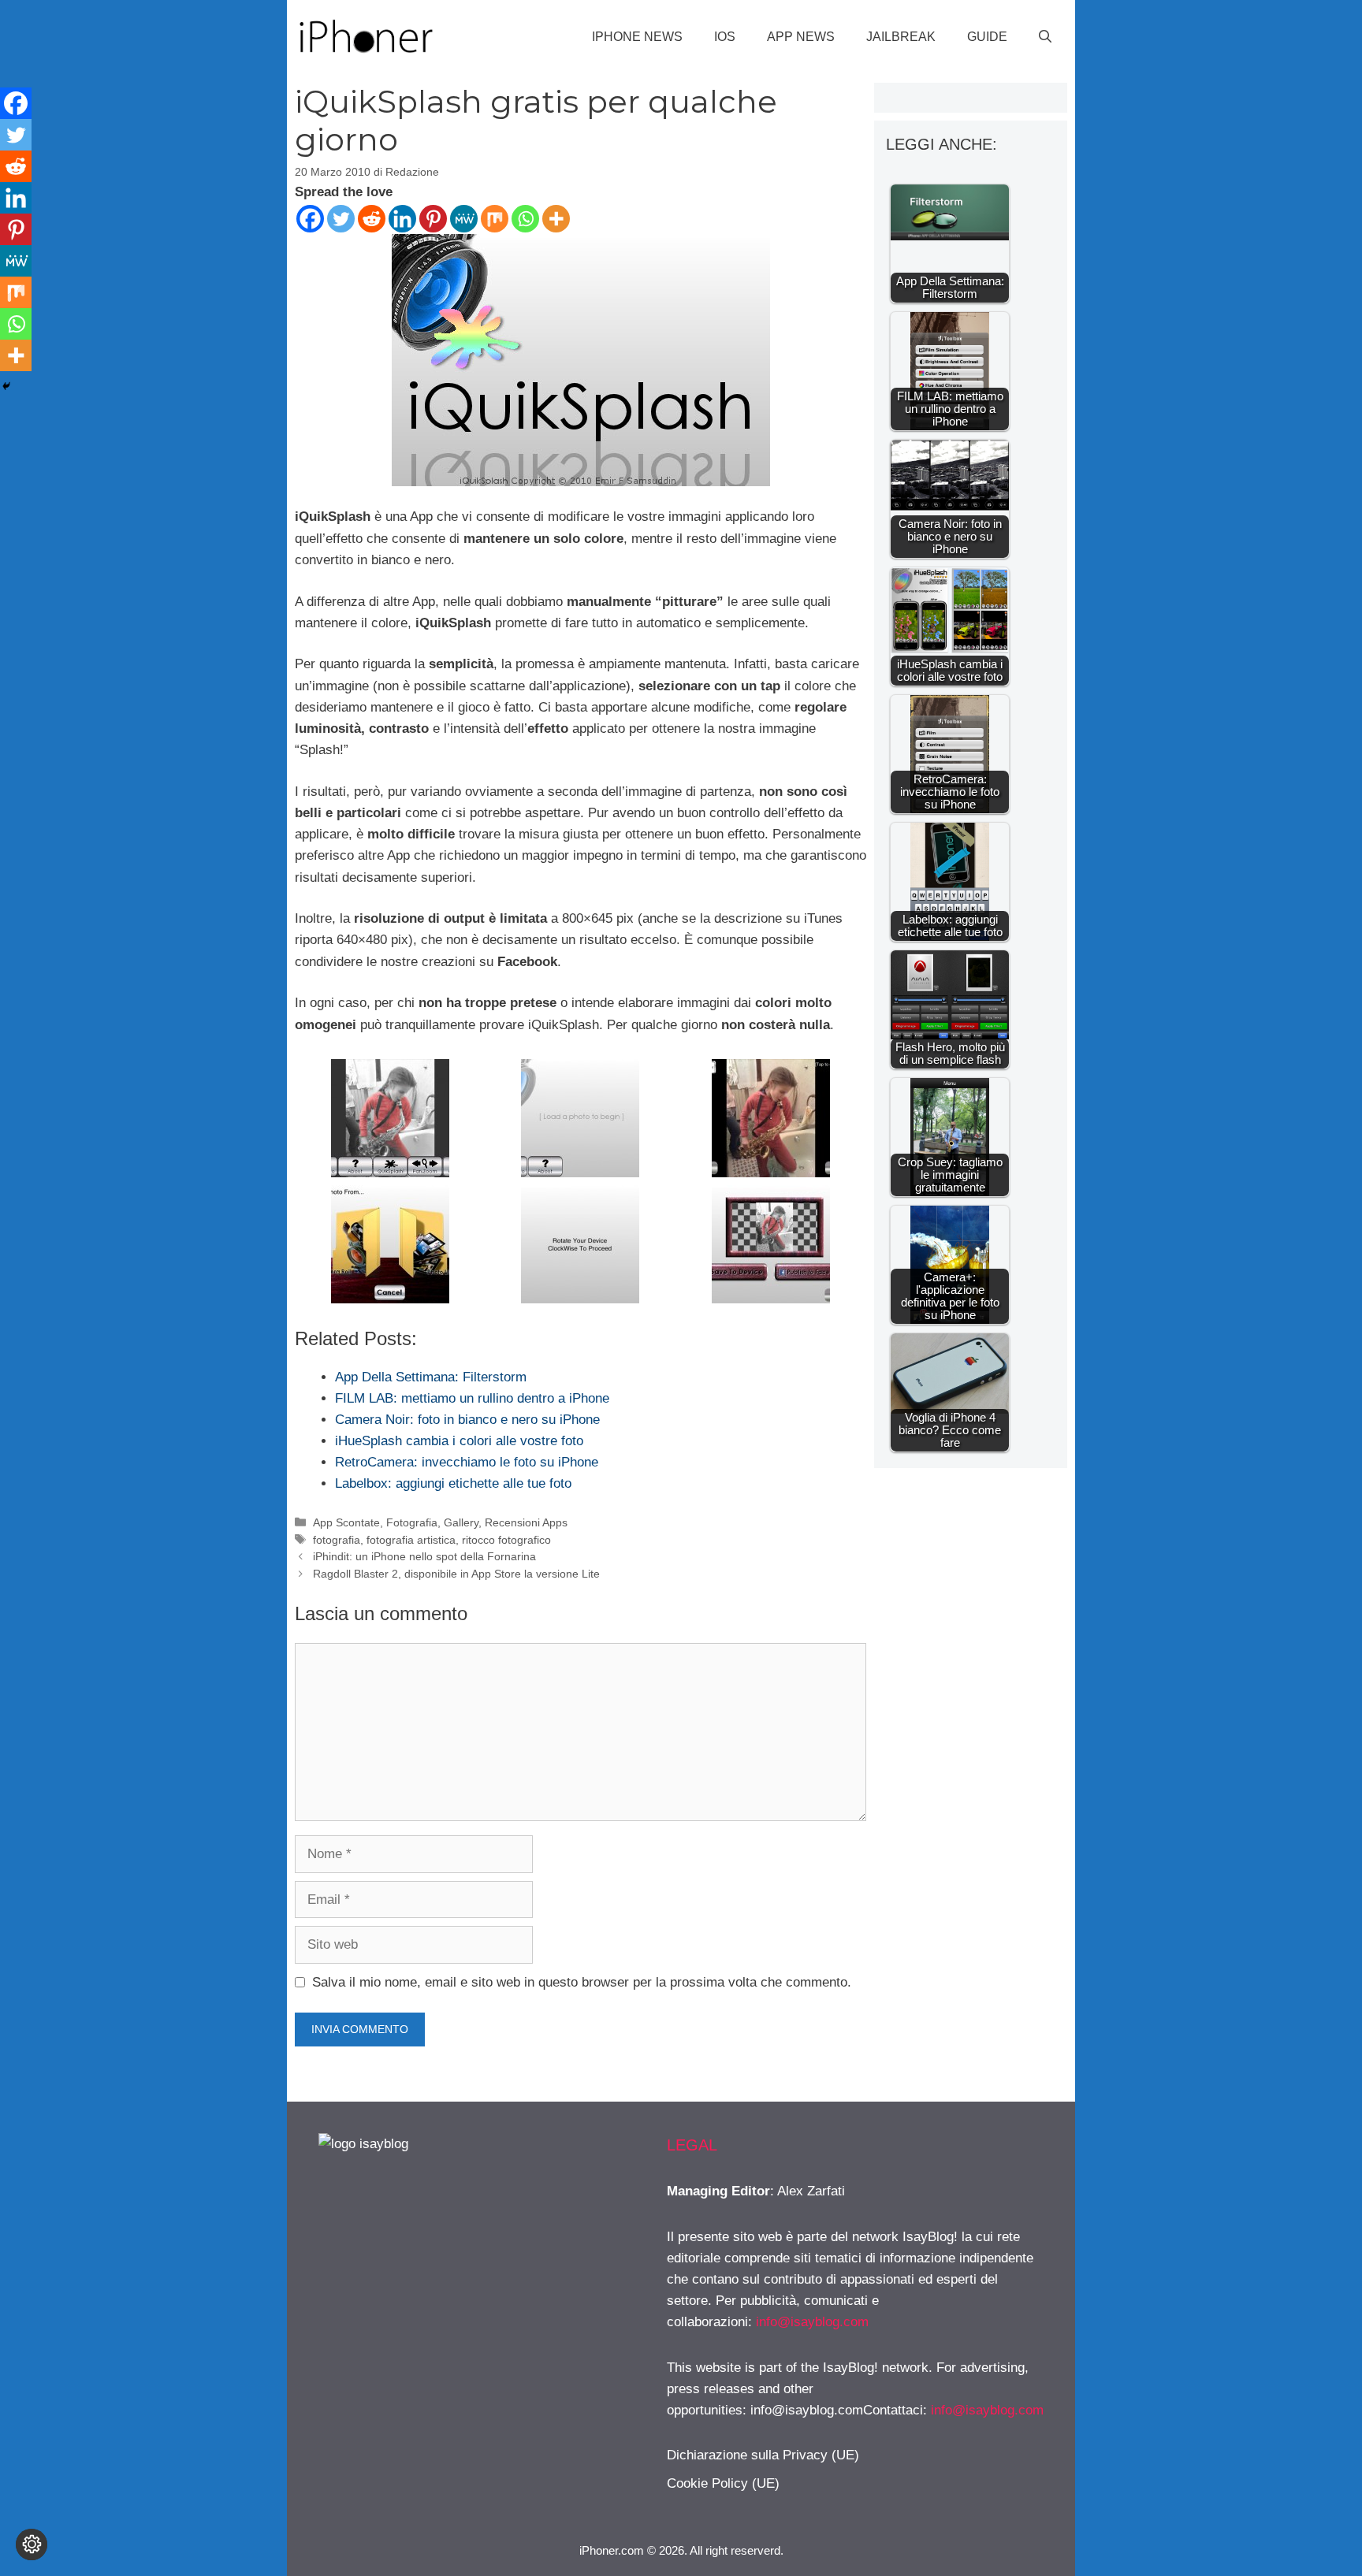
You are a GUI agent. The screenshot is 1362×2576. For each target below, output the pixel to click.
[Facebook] (310, 219)
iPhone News (637, 37)
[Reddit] (372, 219)
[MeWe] (464, 219)
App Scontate (346, 1522)
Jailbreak (901, 37)
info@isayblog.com (812, 2322)
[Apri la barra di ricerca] (1045, 37)
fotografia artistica (411, 1540)
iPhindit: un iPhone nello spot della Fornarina (424, 1556)
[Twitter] (341, 219)
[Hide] (6, 386)
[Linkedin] (402, 219)
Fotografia (412, 1522)
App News (801, 37)
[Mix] (495, 219)
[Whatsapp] (525, 219)
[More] (556, 219)
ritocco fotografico (506, 1540)
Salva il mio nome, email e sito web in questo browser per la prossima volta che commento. (582, 1982)
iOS (725, 37)
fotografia (337, 1540)
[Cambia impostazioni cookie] (32, 2544)
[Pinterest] (433, 219)
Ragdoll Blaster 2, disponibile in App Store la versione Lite (456, 1574)
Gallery (461, 1522)
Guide (987, 37)
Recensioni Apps (526, 1522)
